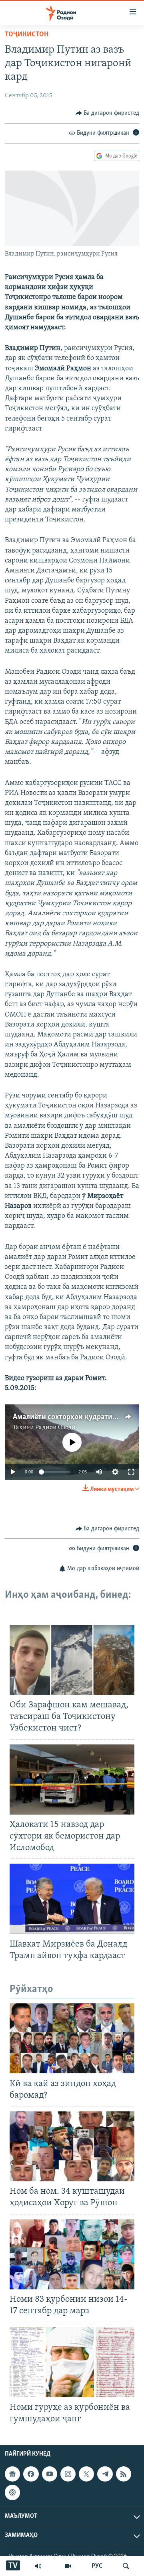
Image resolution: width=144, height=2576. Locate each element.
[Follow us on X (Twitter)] (86, 2474)
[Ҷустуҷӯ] (126, 2566)
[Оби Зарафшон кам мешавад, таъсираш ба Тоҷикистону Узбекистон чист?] (72, 1660)
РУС (97, 2566)
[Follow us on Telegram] (105, 2474)
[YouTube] (68, 2566)
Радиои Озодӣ (55, 1428)
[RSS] (124, 2474)
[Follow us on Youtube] (50, 2474)
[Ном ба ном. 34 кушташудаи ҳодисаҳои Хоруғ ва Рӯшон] (72, 2146)
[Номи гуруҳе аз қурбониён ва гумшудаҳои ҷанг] (72, 2362)
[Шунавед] (38, 2566)
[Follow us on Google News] (12, 2474)
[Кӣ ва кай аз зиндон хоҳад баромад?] (72, 2038)
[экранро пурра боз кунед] (131, 1472)
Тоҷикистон (27, 35)
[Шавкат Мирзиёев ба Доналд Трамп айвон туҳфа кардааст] (72, 1899)
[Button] (108, 113)
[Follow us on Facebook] (31, 2474)
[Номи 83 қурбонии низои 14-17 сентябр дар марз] (72, 2254)
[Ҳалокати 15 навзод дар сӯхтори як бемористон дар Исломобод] (72, 1780)
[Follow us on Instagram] (68, 2474)
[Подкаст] (12, 2492)
